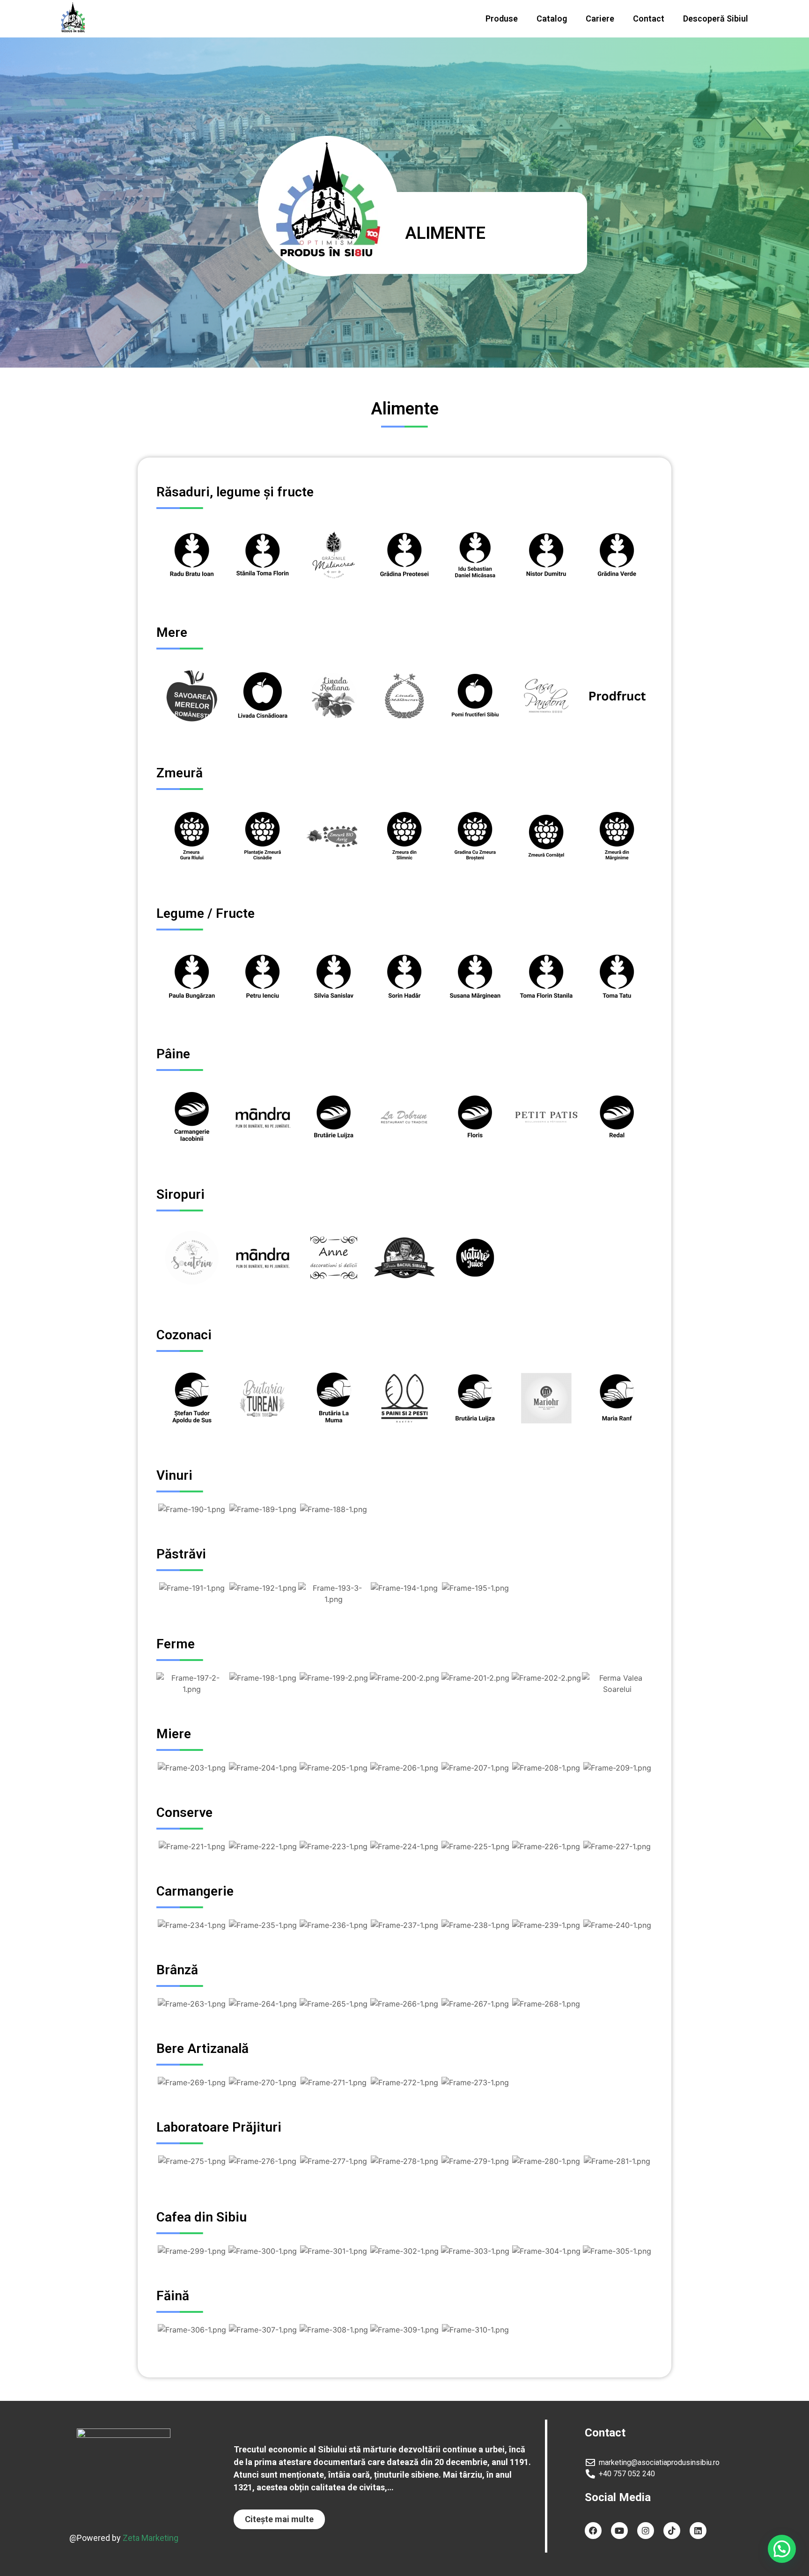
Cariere (600, 18)
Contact (649, 18)
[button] (279, 2519)
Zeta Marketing (151, 2538)
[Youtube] (619, 2531)
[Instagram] (646, 2531)
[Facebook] (593, 2531)
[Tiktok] (672, 2531)
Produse (502, 18)
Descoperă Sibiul (716, 18)
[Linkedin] (698, 2531)
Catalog (552, 18)
